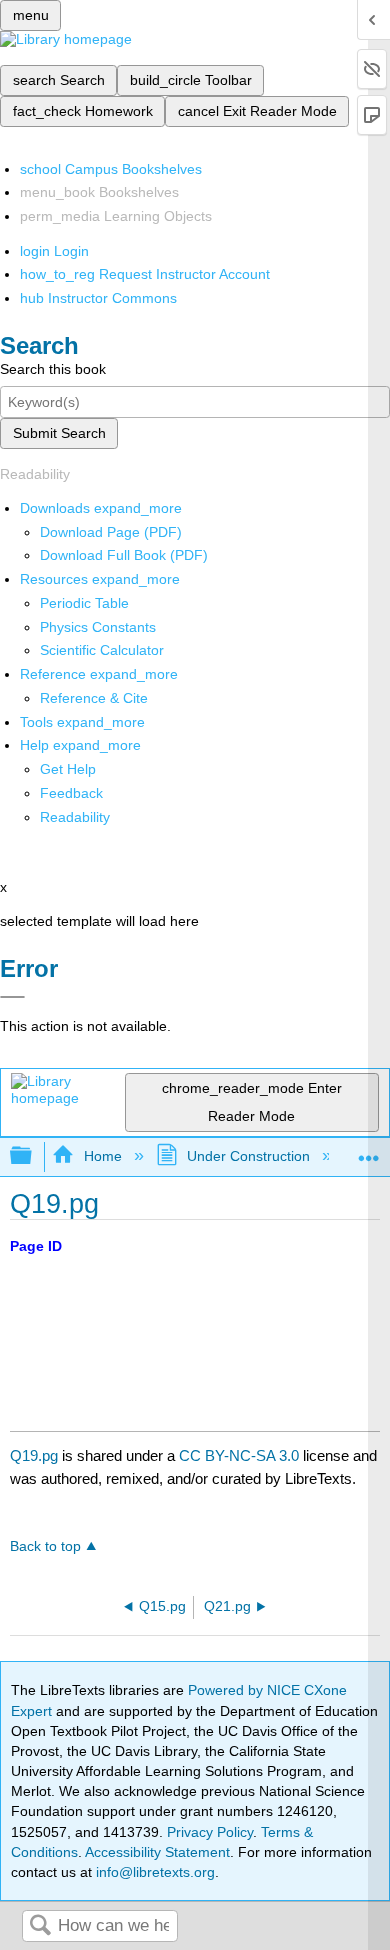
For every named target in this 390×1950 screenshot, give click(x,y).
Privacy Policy (210, 1832)
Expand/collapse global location (369, 1150)
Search (40, 1926)
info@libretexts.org (153, 1872)
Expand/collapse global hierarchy (34, 1156)
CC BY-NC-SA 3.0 (239, 1455)
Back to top (45, 1546)
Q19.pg (34, 1455)
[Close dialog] (12, 997)
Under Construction (248, 1156)
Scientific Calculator (102, 650)
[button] (71, 793)
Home (102, 1156)
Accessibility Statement (157, 1852)
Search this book (53, 369)
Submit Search (59, 433)
